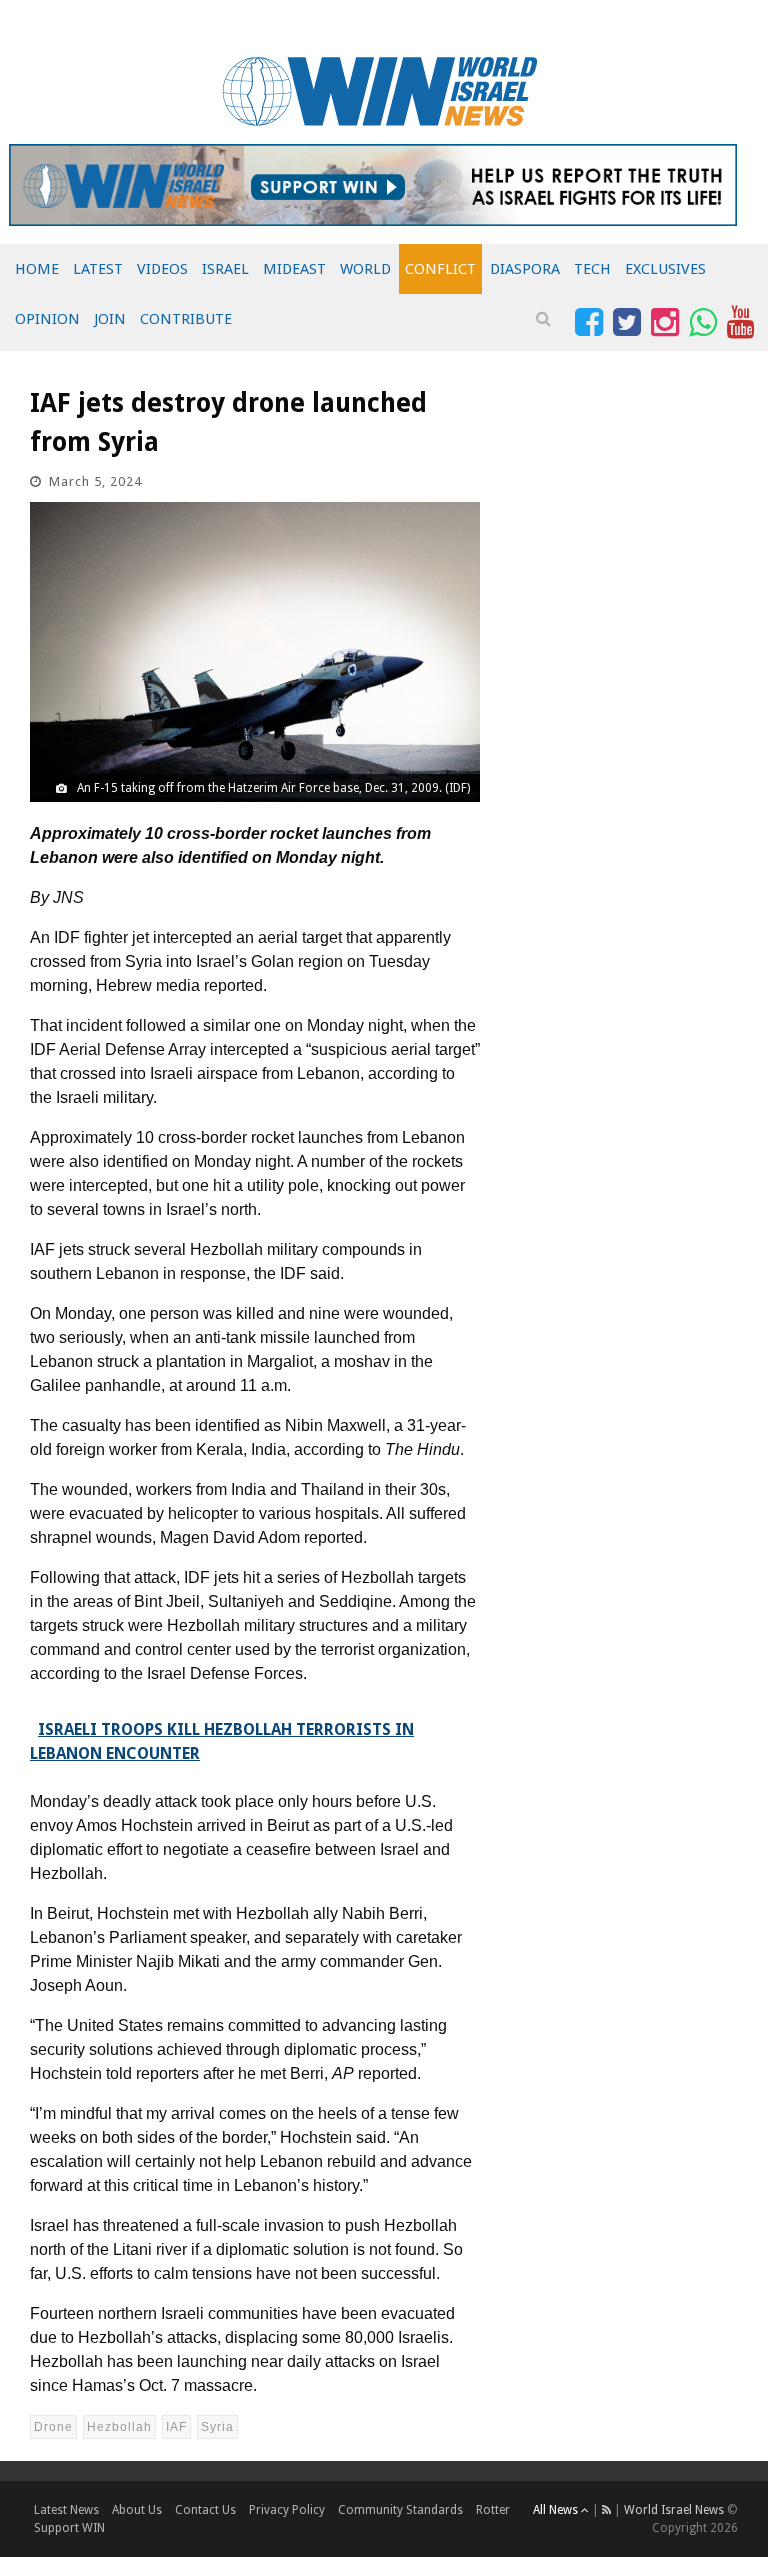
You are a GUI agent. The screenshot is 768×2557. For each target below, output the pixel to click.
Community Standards (400, 2510)
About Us (137, 2510)
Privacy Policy (287, 2510)
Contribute (186, 319)
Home (37, 269)
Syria (217, 2427)
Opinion (47, 319)
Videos (162, 269)
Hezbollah (119, 2427)
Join (110, 319)
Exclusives (665, 269)
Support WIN (69, 2528)
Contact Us (205, 2510)
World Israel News (674, 2510)
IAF (176, 2427)
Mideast (294, 269)
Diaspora (525, 269)
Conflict (440, 269)
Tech (592, 269)
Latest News (66, 2510)
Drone (53, 2427)
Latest (98, 269)
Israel (225, 269)
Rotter (493, 2510)
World (365, 269)
